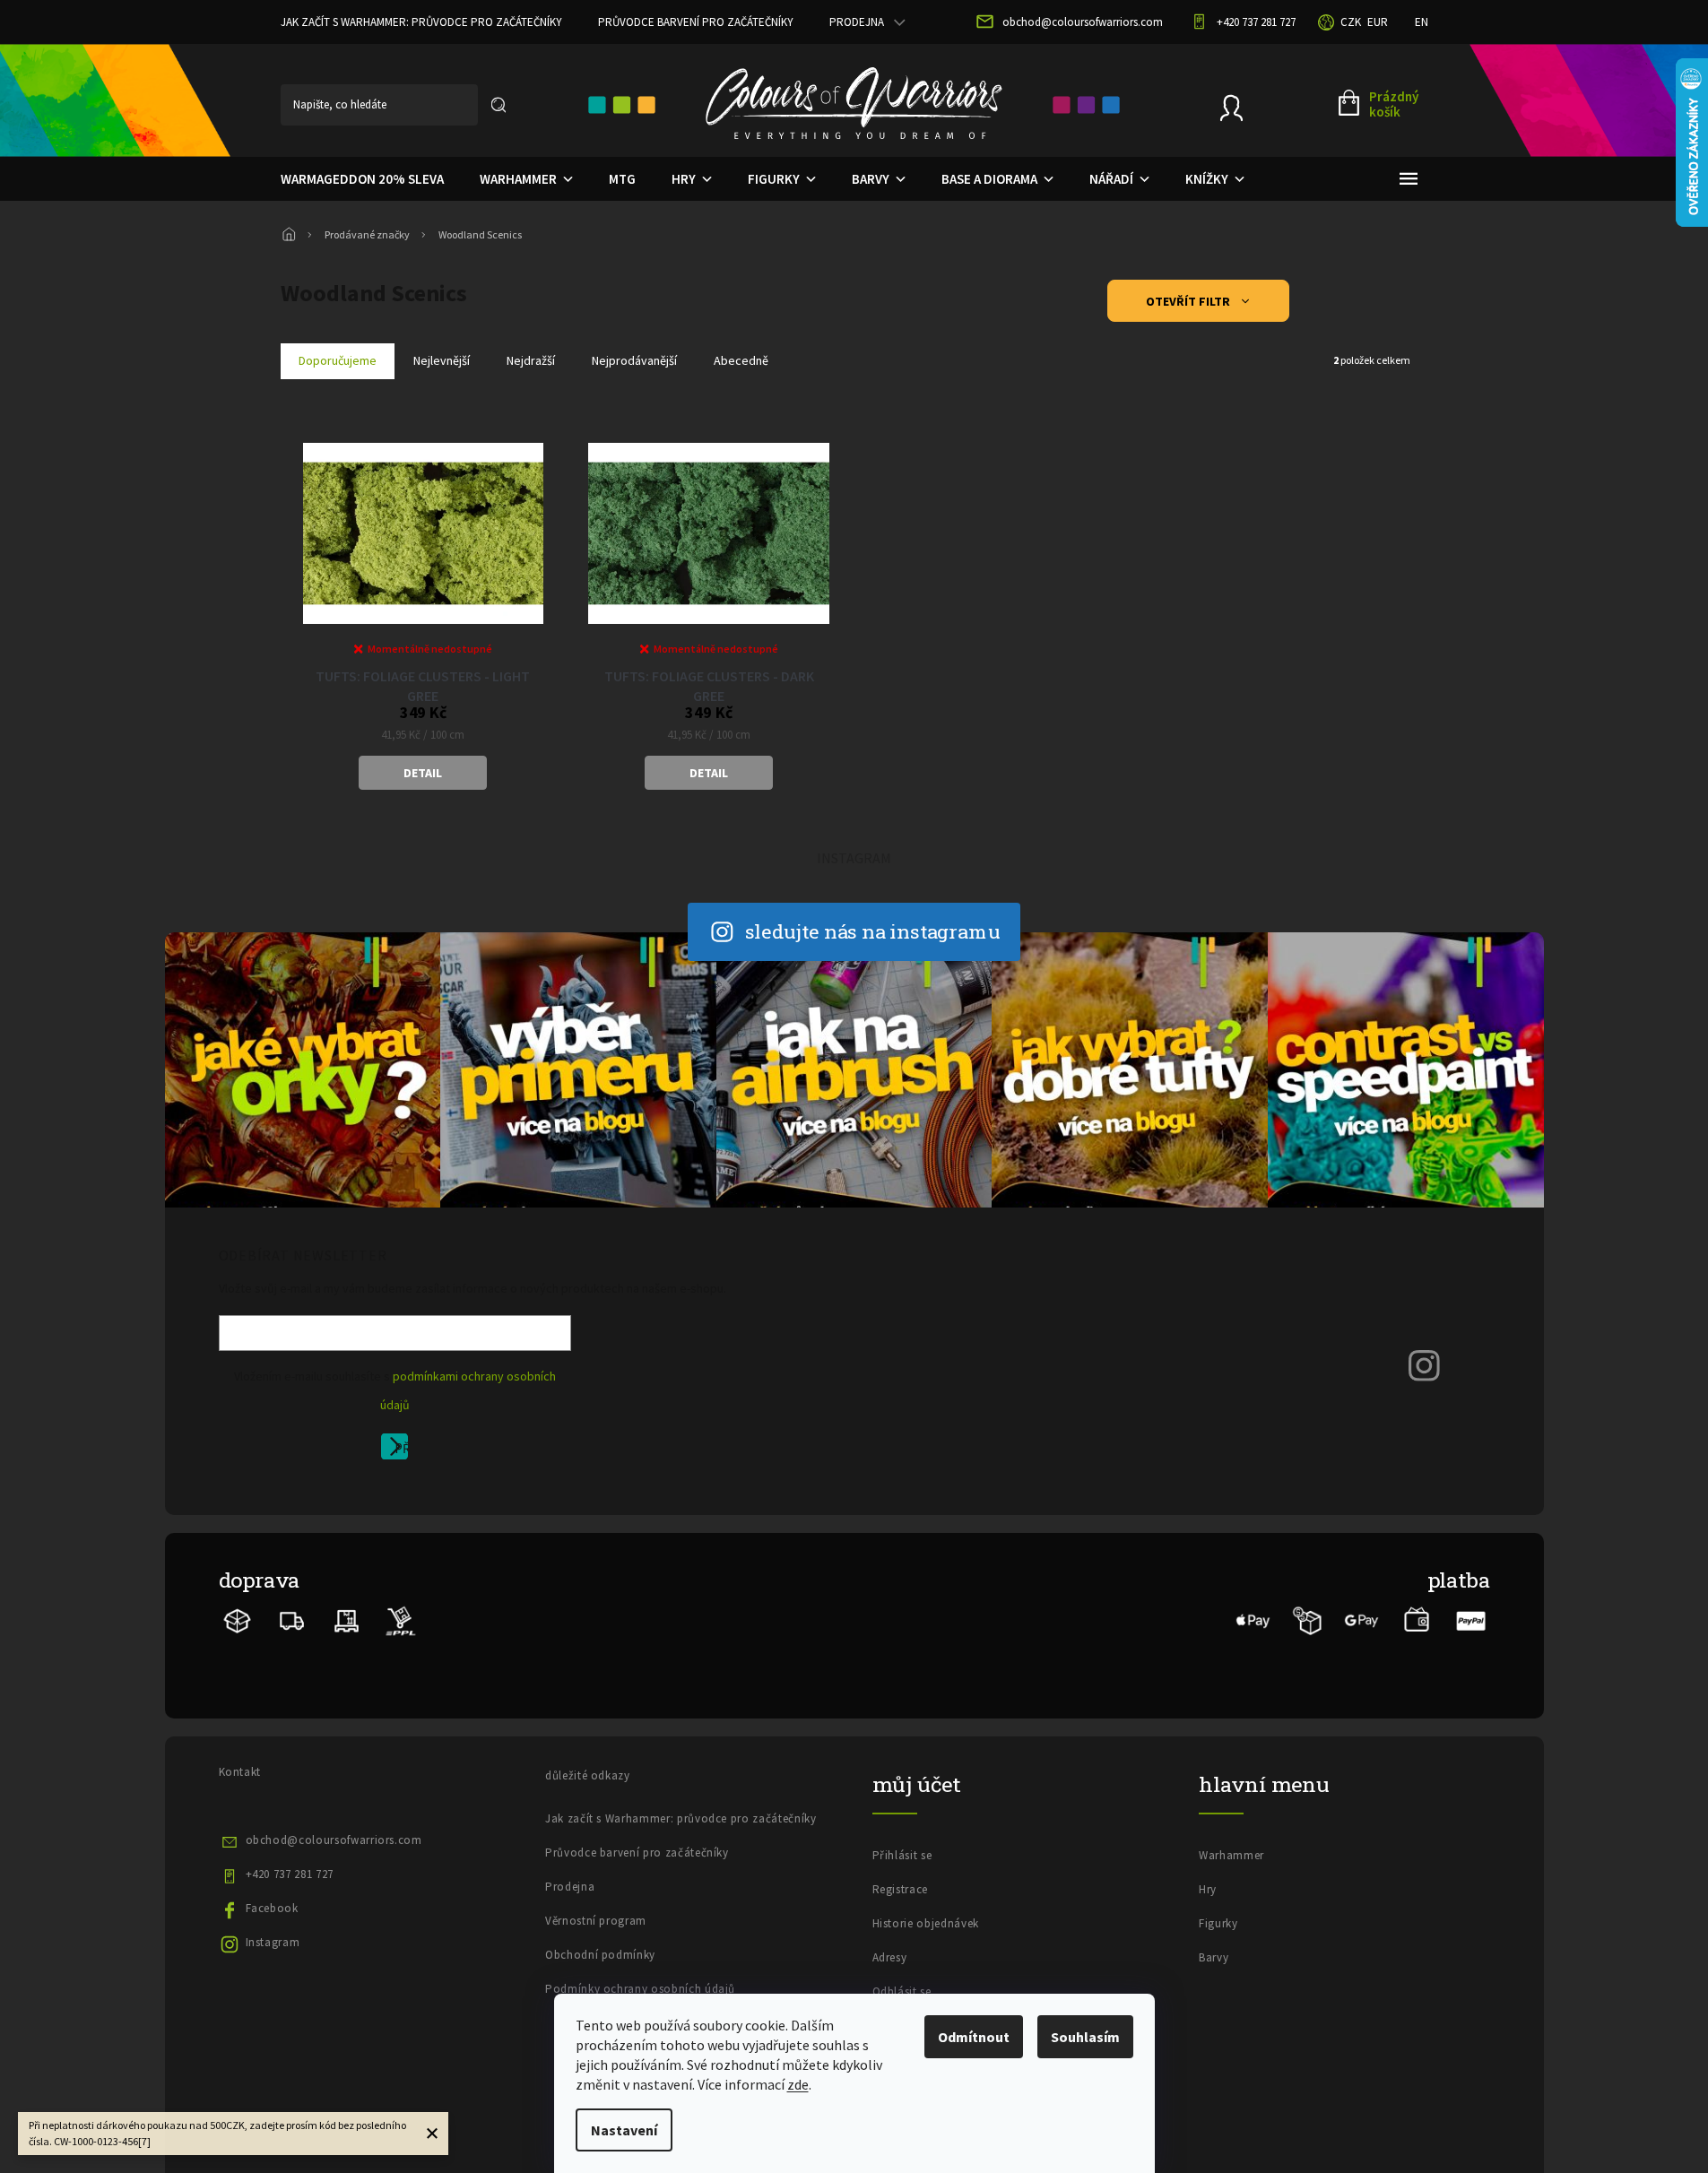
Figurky (1218, 1923)
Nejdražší (531, 360)
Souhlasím (1085, 2037)
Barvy (1214, 1957)
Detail (423, 773)
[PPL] (400, 1619)
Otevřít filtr (1189, 301)
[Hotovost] (1416, 1619)
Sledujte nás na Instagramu (873, 931)
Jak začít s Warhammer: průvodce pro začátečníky (421, 22)
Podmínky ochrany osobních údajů (640, 1989)
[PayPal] (1471, 1619)
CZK (1351, 22)
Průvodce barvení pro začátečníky (696, 22)
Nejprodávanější (634, 360)
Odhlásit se (902, 1991)
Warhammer (1231, 1855)
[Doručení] (347, 1619)
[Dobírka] (1308, 1619)
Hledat (499, 105)
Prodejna (857, 22)
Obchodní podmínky (600, 1955)
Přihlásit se (401, 1450)
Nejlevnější (442, 360)
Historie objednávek (926, 1923)
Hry (1208, 1889)
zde (798, 2084)
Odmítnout (974, 2037)
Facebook (272, 1908)
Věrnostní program (596, 1921)
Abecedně (741, 360)
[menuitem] (362, 179)
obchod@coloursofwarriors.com (334, 1840)
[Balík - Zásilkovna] (238, 1619)
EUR (1378, 22)
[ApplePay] (1253, 1619)
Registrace (901, 1889)
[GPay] (1362, 1619)
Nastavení (624, 2130)
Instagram (273, 1942)
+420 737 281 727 (290, 1874)
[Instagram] (1425, 1365)
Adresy (890, 1957)
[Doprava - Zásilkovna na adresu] (292, 1619)
